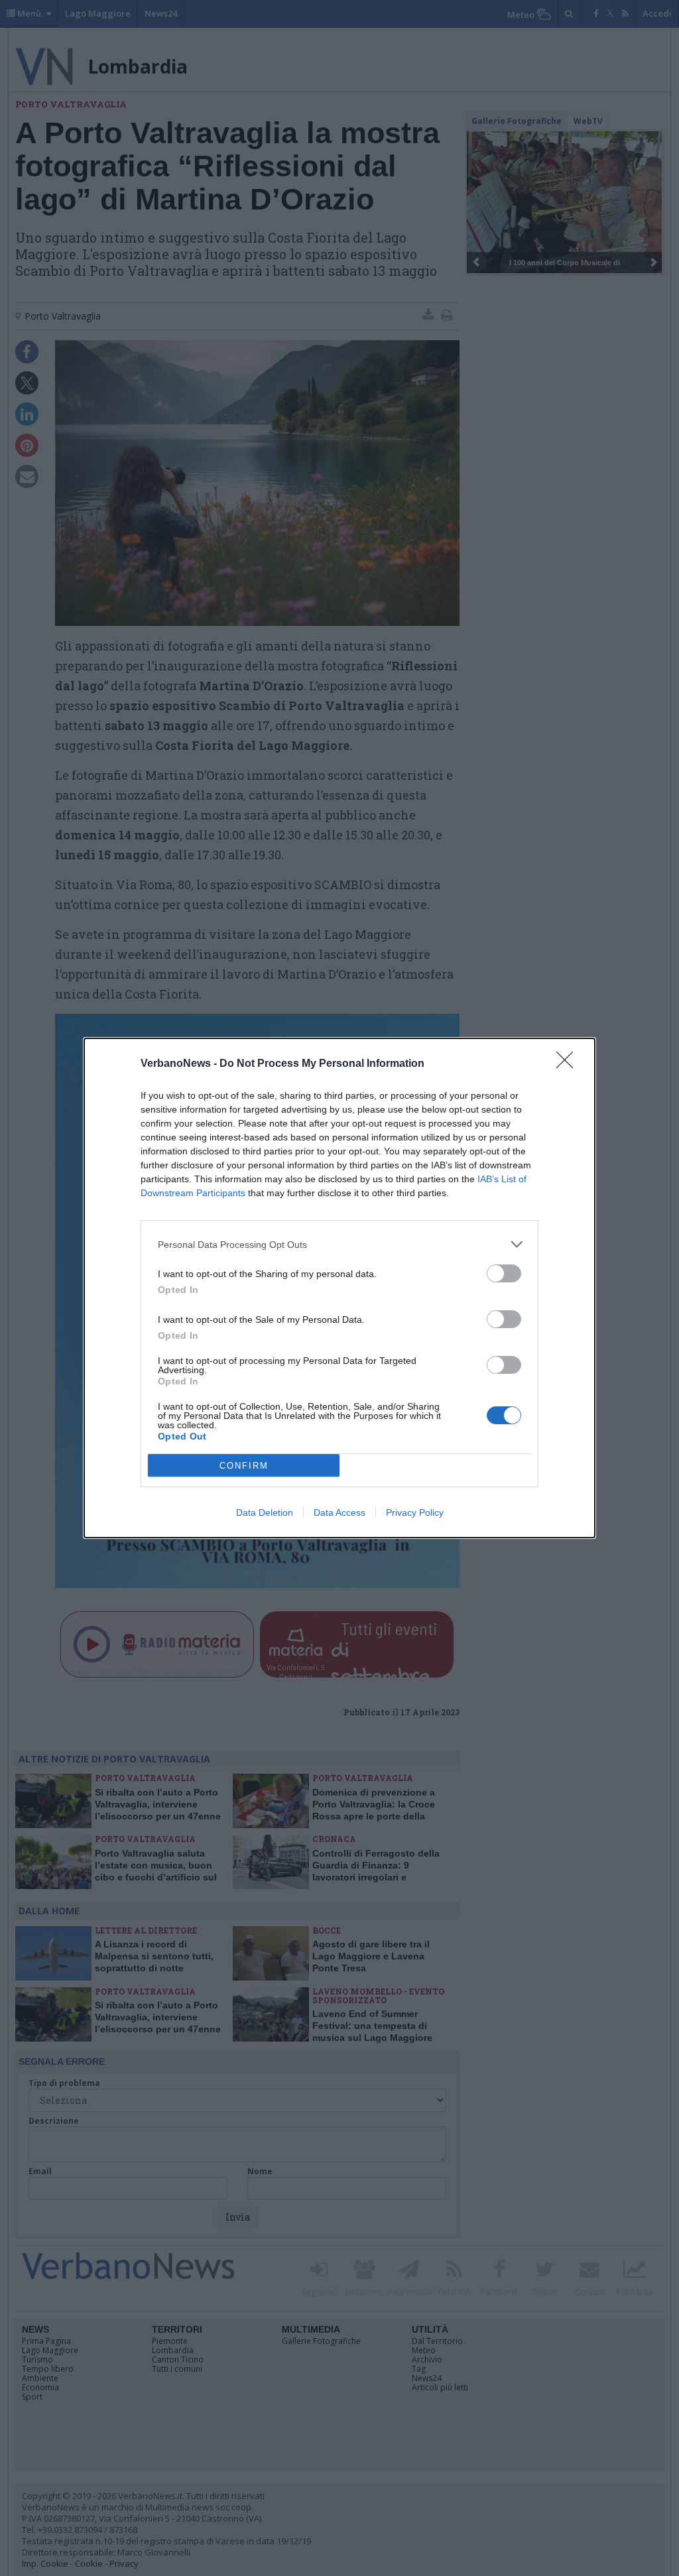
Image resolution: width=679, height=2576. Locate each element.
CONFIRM (244, 1466)
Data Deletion (265, 1512)
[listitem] (339, 1244)
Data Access (339, 1512)
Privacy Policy (415, 1512)
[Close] (569, 1064)
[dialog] (339, 1288)
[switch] (504, 1273)
